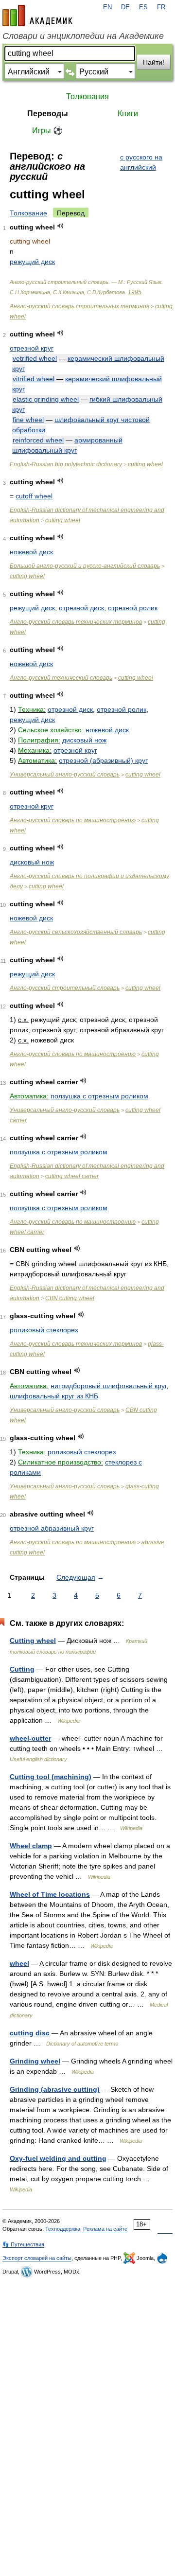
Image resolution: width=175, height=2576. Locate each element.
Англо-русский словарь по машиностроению (73, 820)
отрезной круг (32, 348)
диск (48, 608)
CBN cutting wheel (70, 1298)
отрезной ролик (133, 608)
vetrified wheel (35, 358)
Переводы (48, 114)
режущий (24, 608)
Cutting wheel (33, 1641)
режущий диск (32, 262)
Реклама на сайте (105, 2229)
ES (143, 7)
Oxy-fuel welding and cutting (58, 2158)
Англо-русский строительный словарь (65, 988)
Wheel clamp (31, 1846)
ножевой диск (31, 552)
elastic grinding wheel (46, 399)
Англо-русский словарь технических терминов (76, 622)
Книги (128, 114)
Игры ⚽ (47, 131)
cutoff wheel (34, 496)
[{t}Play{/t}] (61, 226)
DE (125, 7)
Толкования (87, 97)
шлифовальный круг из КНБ (54, 1396)
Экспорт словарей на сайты (37, 2258)
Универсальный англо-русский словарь (65, 775)
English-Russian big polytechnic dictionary (66, 464)
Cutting (22, 1669)
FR (161, 7)
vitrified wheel (34, 379)
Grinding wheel (35, 2061)
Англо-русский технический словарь (61, 678)
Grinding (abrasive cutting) (55, 2089)
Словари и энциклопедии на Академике (83, 36)
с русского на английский (141, 162)
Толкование (28, 213)
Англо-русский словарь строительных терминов (79, 306)
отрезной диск (81, 608)
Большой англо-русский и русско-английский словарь (85, 566)
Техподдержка (63, 2229)
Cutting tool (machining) (51, 1777)
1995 (135, 292)
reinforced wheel (38, 440)
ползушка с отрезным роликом (99, 1096)
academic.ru (37, 16)
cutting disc (30, 2033)
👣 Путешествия (23, 2244)
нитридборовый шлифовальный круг (108, 1386)
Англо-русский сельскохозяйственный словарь (76, 932)
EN (107, 7)
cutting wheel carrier (72, 1176)
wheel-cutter (30, 1738)
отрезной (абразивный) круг (103, 760)
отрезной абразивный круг (52, 1528)
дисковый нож (84, 740)
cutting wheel (145, 464)
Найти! (154, 62)
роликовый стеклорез (44, 1330)
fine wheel (28, 420)
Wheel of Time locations (50, 1894)
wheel (19, 1963)
